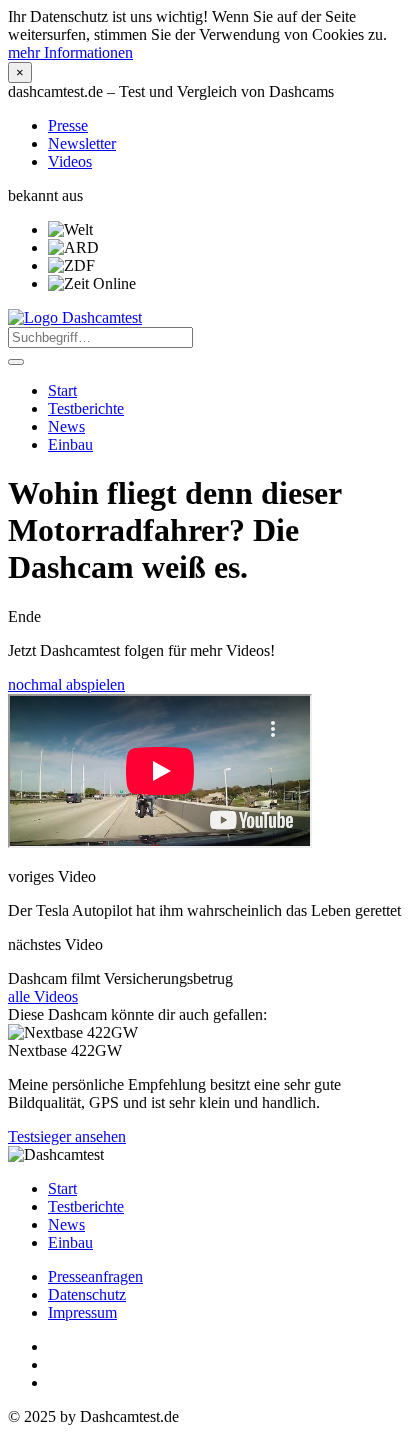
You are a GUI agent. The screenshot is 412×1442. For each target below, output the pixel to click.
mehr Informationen (70, 52)
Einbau (70, 444)
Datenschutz (87, 1294)
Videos (70, 161)
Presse (68, 125)
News (66, 426)
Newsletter (82, 143)
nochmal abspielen (66, 684)
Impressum (82, 1312)
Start (62, 390)
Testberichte (86, 408)
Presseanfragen (95, 1276)
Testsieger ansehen (67, 1136)
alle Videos (43, 996)
